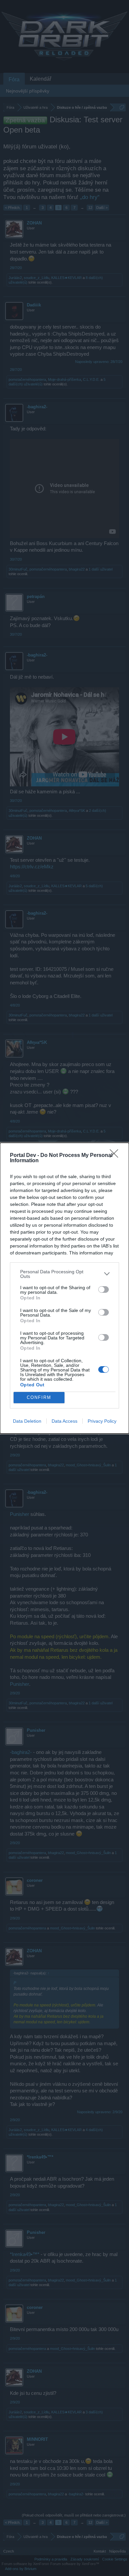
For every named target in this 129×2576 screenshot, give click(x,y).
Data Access (64, 1421)
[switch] (104, 1289)
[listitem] (64, 1274)
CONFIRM (39, 1397)
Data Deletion (27, 1421)
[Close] (116, 1156)
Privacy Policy (102, 1421)
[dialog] (64, 1288)
